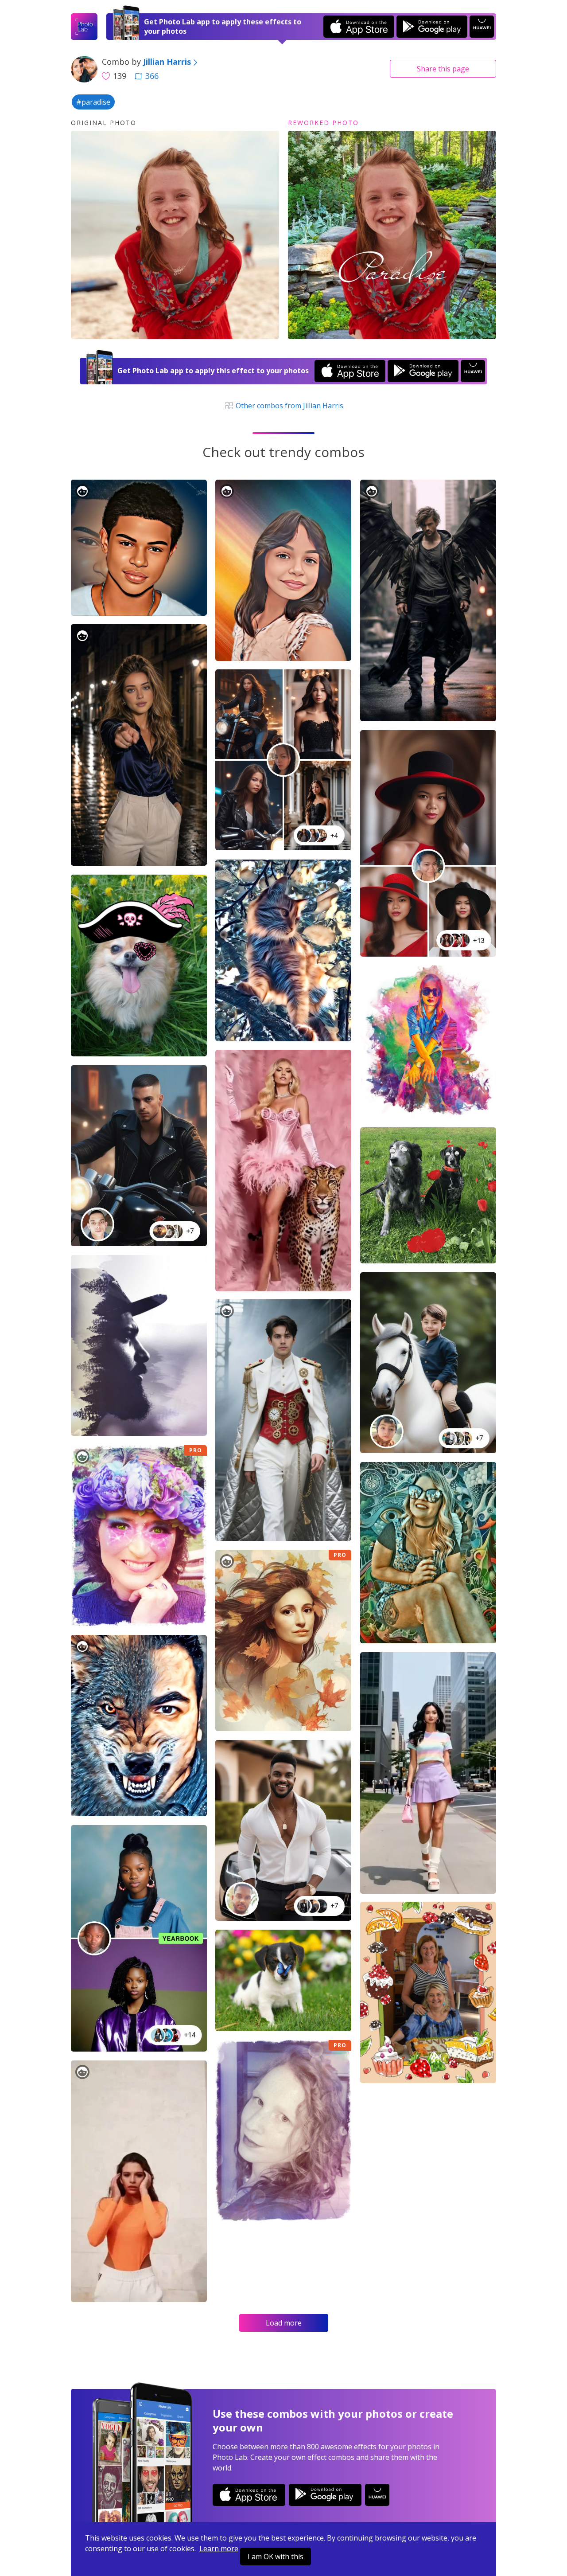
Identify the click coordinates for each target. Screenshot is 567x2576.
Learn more (219, 2549)
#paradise (93, 102)
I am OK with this (276, 2556)
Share (443, 69)
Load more (284, 2323)
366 (152, 76)
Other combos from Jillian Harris (288, 406)
